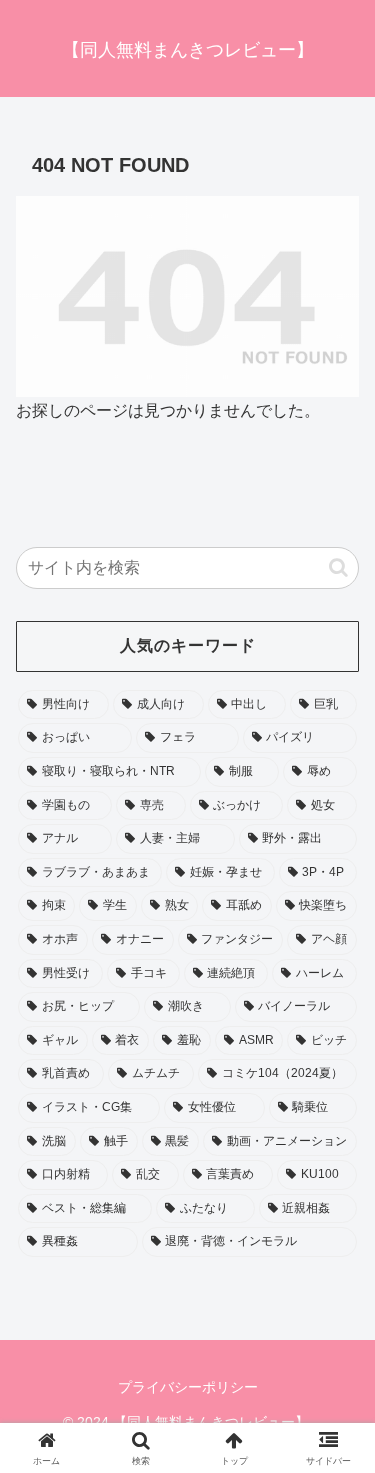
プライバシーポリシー (188, 1387)
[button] (338, 567)
